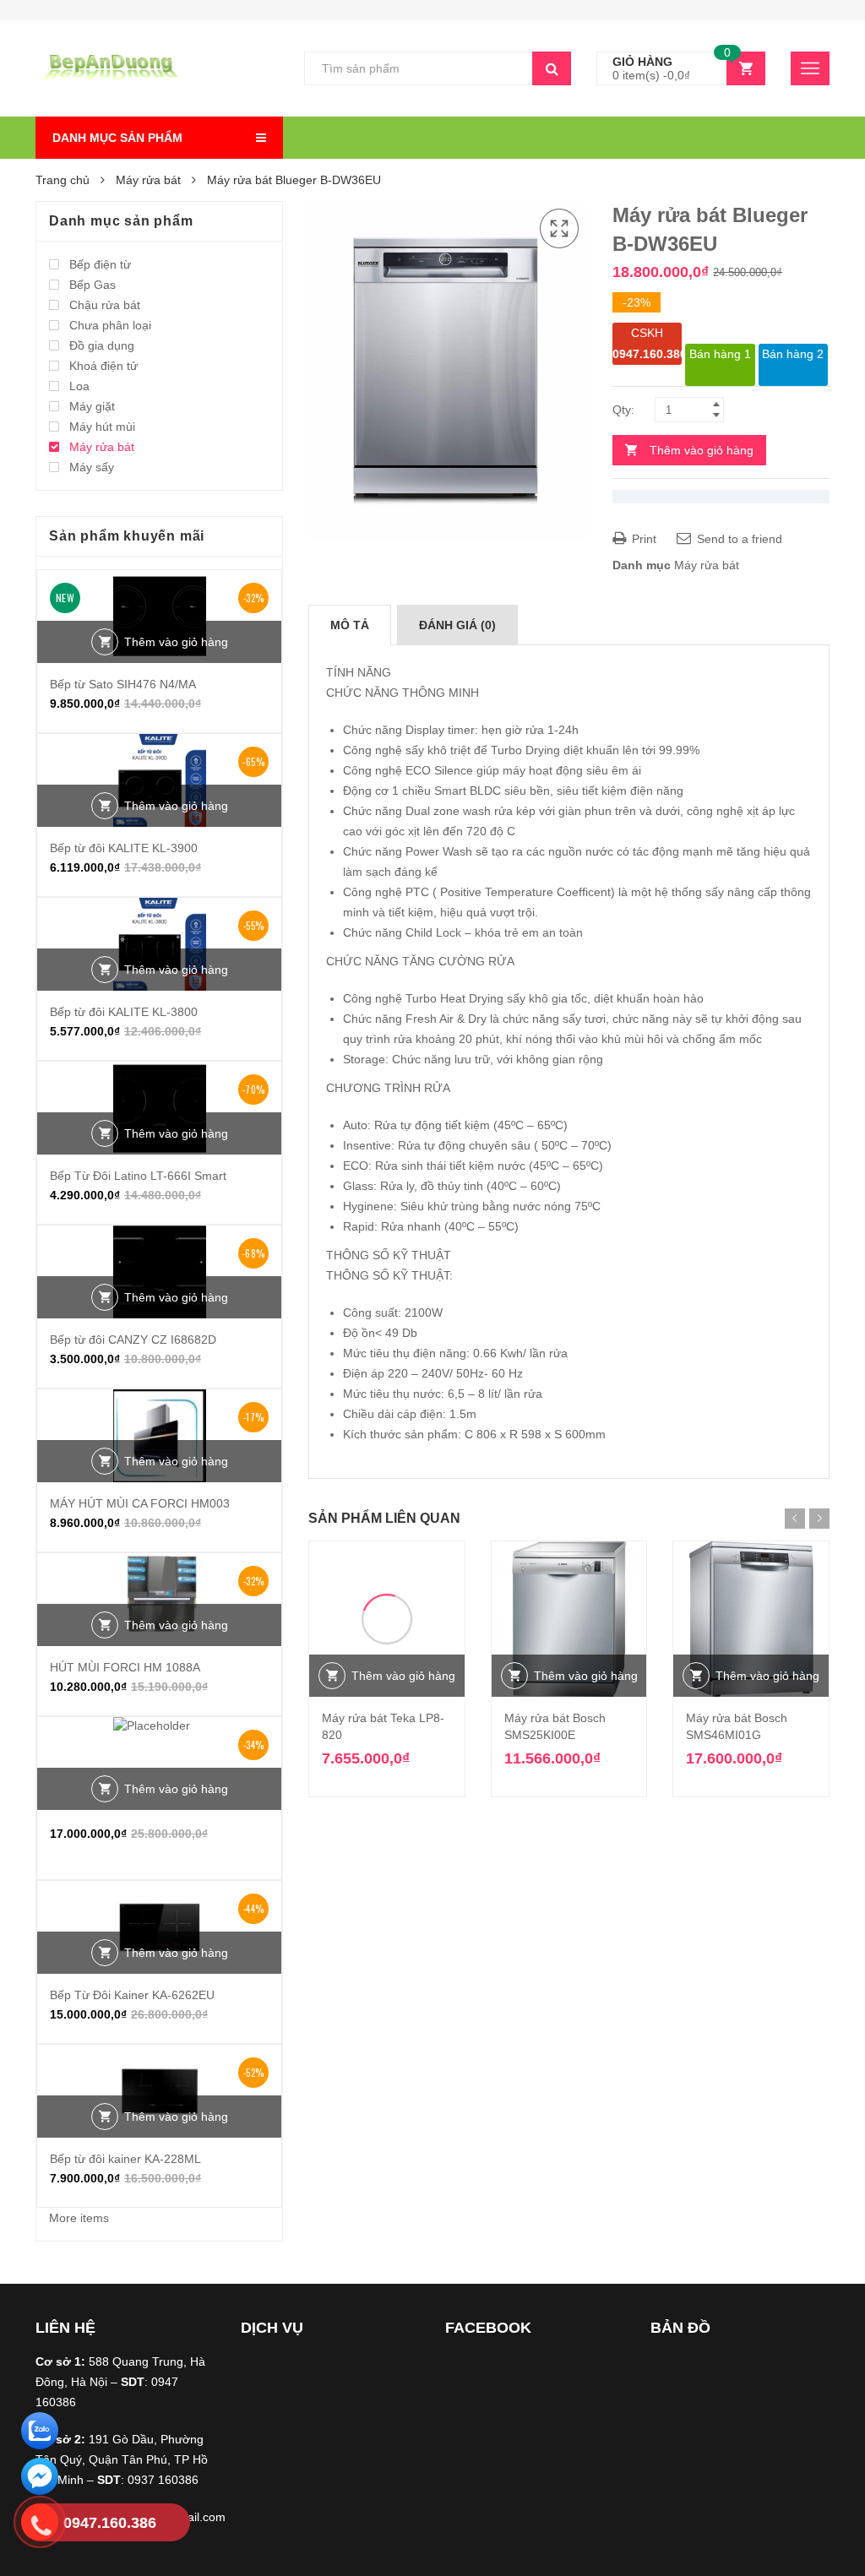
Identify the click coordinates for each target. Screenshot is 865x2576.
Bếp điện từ (100, 264)
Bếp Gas (92, 285)
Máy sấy (92, 467)
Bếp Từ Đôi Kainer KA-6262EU (132, 1995)
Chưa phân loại (110, 325)
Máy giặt (92, 406)
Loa (79, 386)
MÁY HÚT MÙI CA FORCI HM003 (140, 1503)
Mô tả (350, 625)
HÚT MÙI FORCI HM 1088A (125, 1667)
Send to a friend (738, 539)
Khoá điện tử (103, 366)
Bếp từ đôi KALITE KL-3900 (124, 848)
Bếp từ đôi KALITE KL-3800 (124, 1012)
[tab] (350, 625)
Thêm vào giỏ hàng (702, 450)
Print (642, 539)
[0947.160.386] (40, 2525)
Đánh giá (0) (457, 625)
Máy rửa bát (148, 180)
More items (79, 2218)
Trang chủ (63, 180)
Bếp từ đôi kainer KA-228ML (125, 2159)
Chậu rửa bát (105, 305)
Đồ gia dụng (102, 345)
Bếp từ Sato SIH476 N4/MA (123, 684)
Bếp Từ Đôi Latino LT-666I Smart (138, 1176)
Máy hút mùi (102, 427)
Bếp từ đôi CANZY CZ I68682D (133, 1340)
